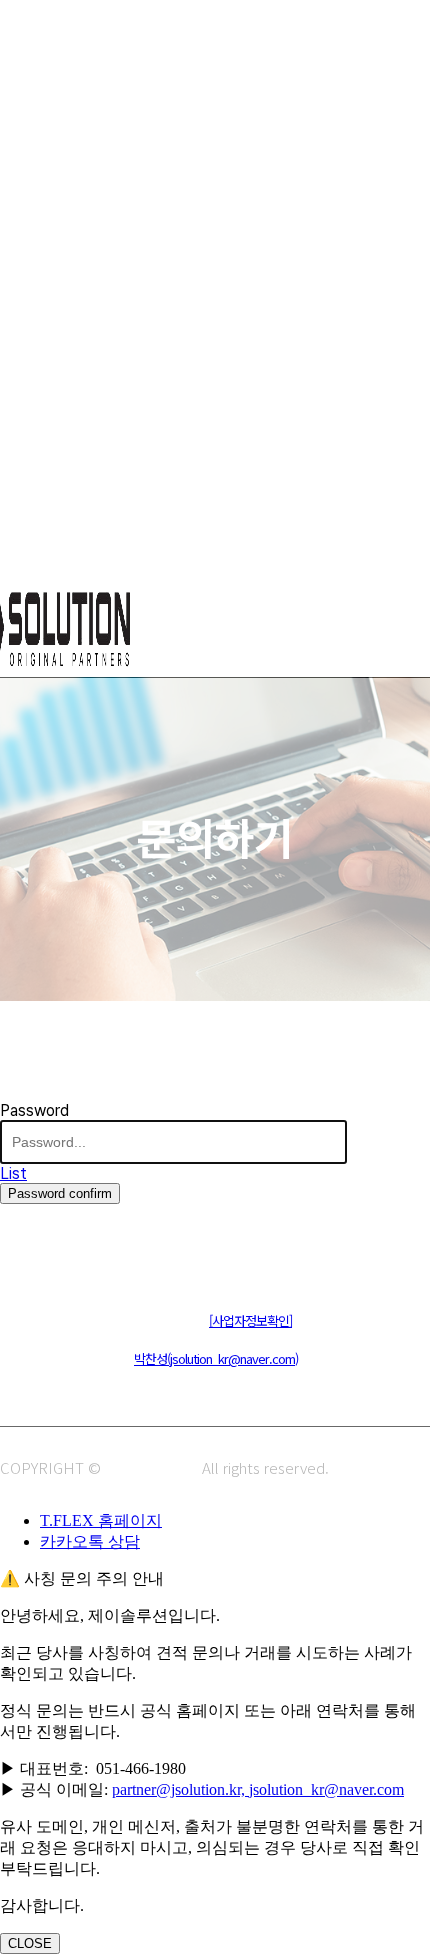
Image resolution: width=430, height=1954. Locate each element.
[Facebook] (107, 1256)
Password (34, 1110)
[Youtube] (152, 1256)
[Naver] (17, 1256)
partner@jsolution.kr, (180, 1789)
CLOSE (30, 1943)
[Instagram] (62, 1256)
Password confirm (60, 1193)
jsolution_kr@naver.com (326, 1789)
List (13, 1173)
